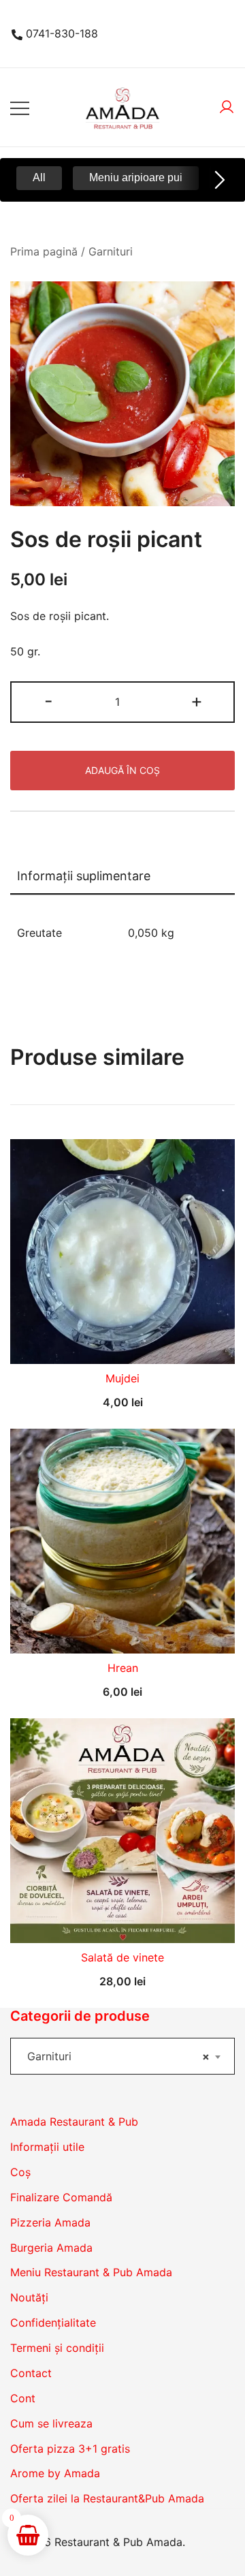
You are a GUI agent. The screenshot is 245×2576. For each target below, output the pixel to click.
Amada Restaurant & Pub (74, 2122)
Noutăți (29, 2297)
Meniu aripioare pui (136, 177)
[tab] (122, 877)
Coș (20, 2172)
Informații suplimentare (84, 876)
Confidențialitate (53, 2323)
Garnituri (111, 251)
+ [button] (197, 701)
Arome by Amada (55, 2473)
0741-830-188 (62, 33)
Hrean (123, 1668)
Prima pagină (44, 251)
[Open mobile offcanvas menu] (20, 107)
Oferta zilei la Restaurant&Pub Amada (107, 2498)
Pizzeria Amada (50, 2222)
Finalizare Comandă (61, 2197)
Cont (23, 2398)
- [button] (49, 701)
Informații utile (47, 2147)
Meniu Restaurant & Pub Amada (91, 2272)
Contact (31, 2373)
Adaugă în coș (122, 770)
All (39, 177)
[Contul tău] (227, 108)
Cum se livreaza (51, 2423)
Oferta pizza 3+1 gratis (70, 2449)
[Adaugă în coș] (122, 1340)
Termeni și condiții (57, 2348)
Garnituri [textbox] (118, 2056)
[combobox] (122, 2056)
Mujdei (122, 1378)
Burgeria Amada (51, 2248)
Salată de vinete (122, 1957)
